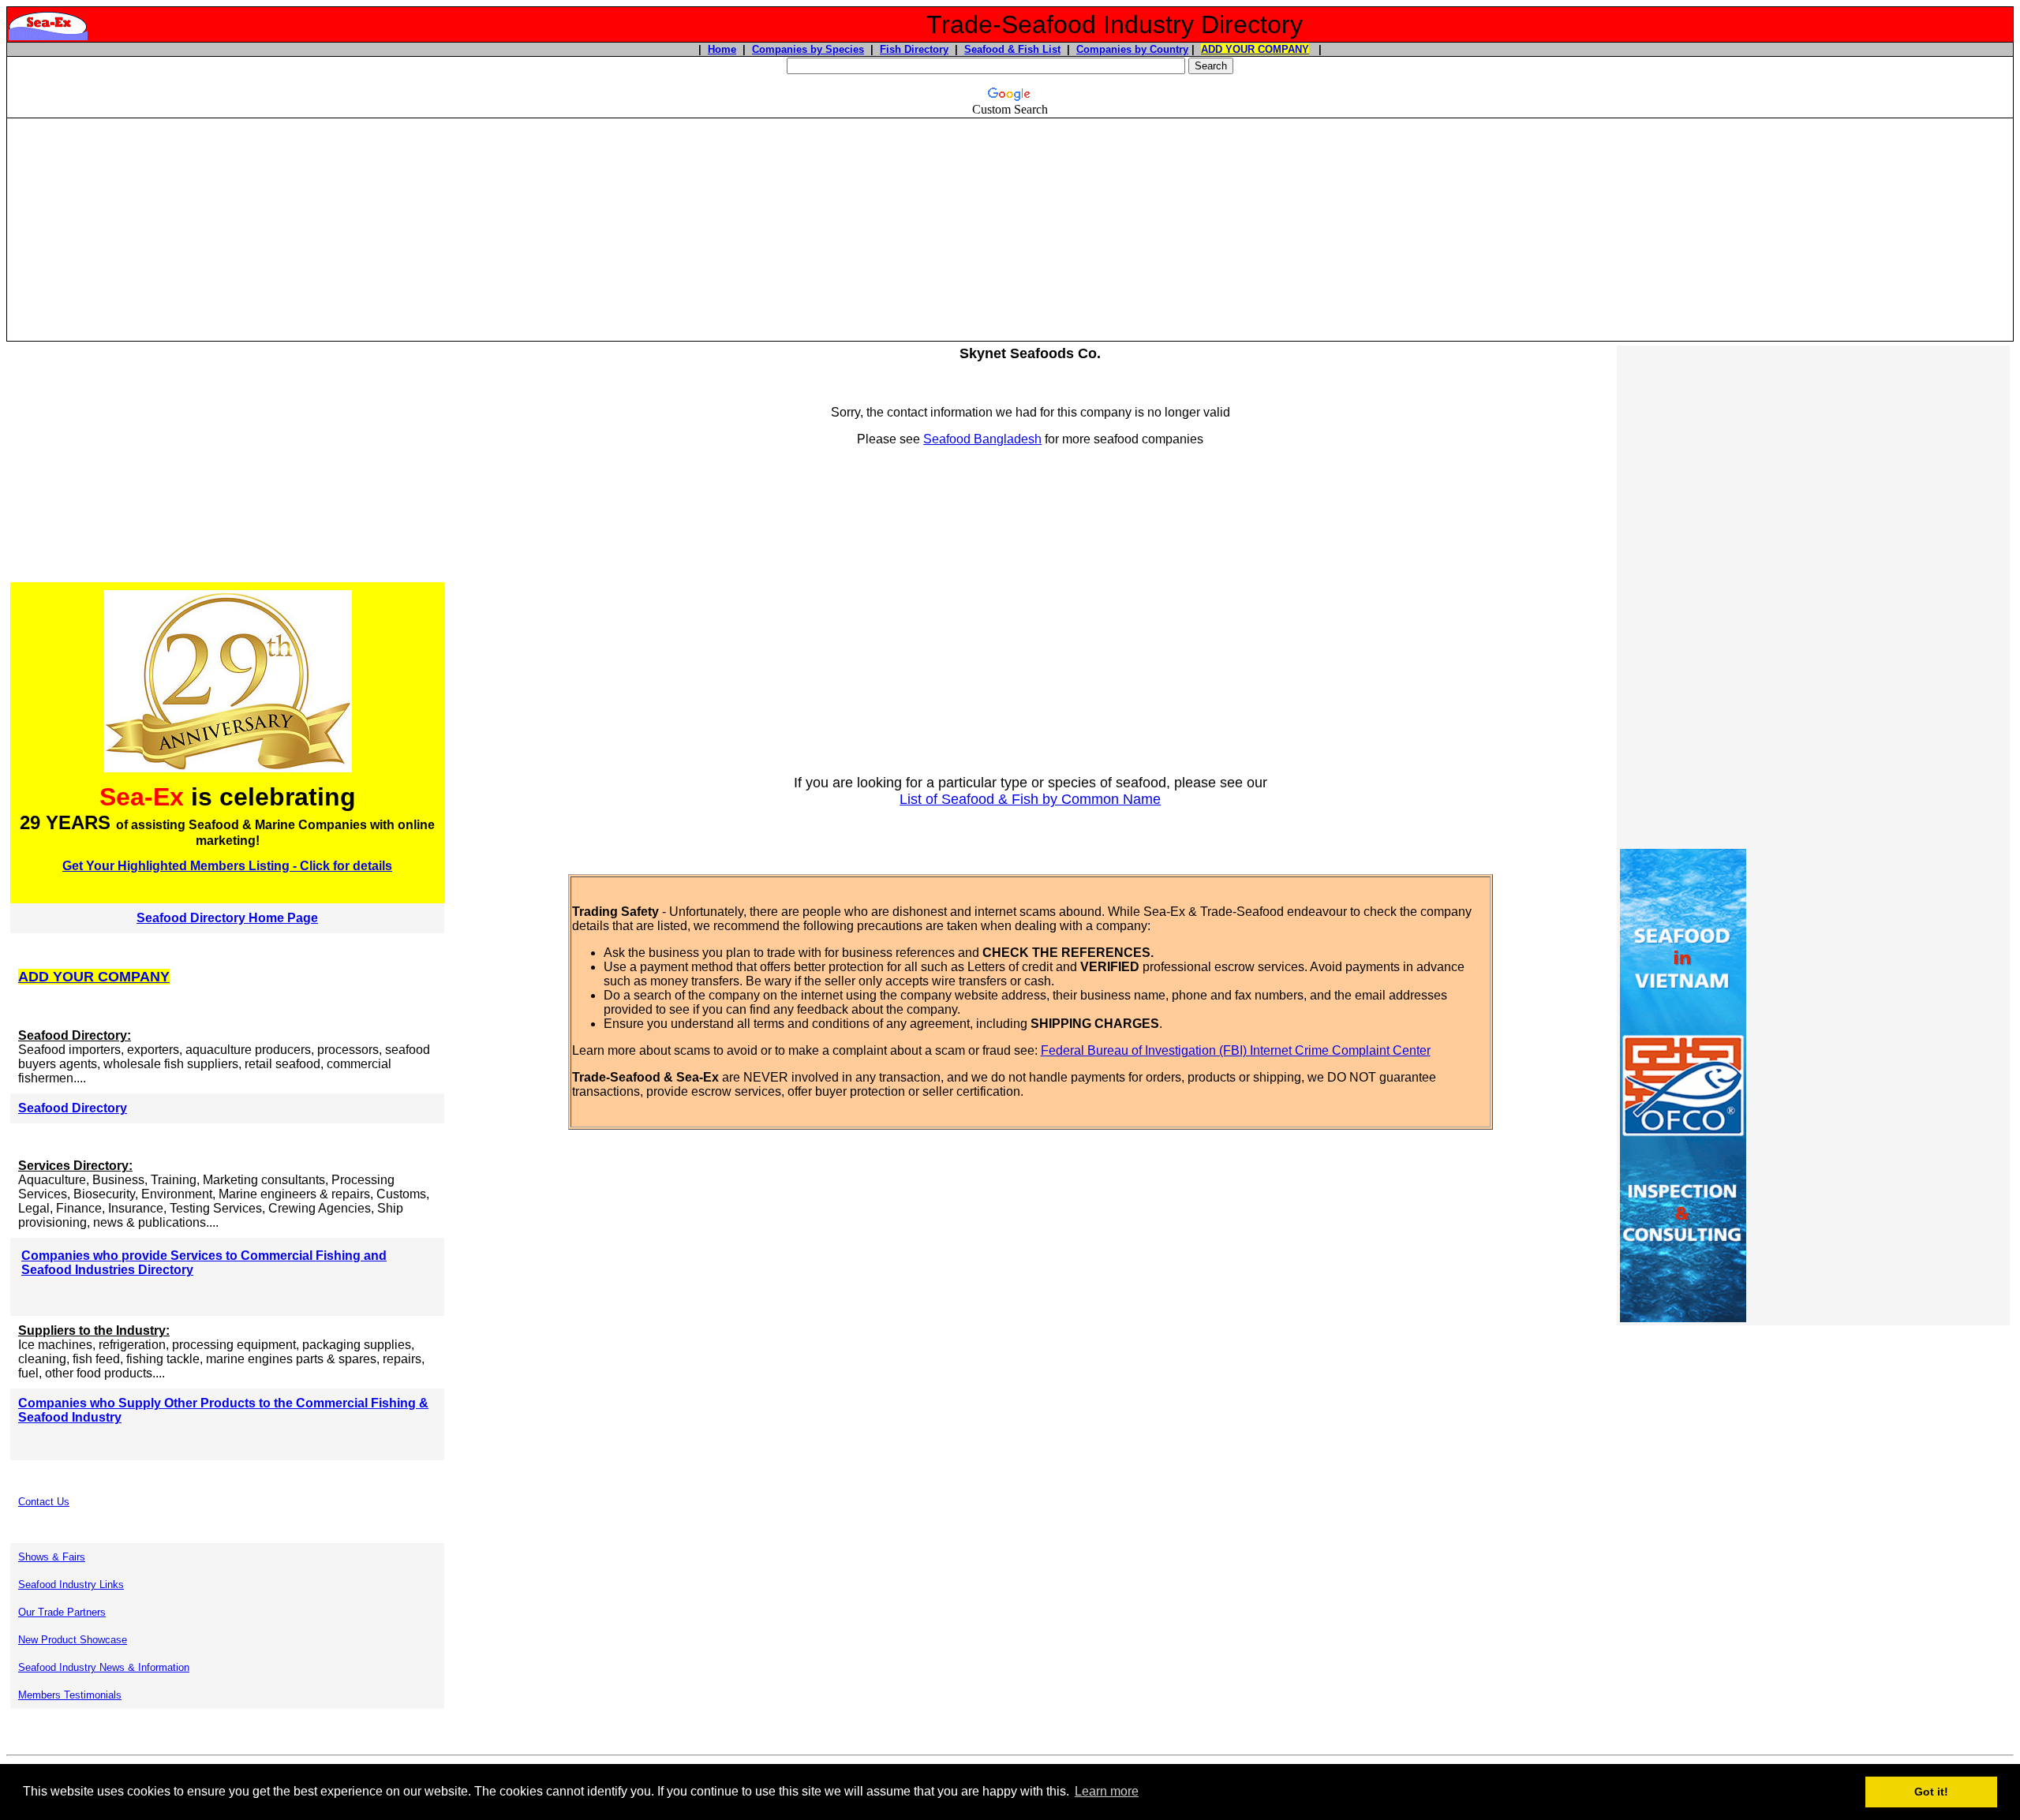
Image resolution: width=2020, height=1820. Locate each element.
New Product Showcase (73, 1640)
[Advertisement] (1010, 230)
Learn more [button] (1107, 1791)
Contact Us (44, 1502)
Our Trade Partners (62, 1612)
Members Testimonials (70, 1695)
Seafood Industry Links (71, 1585)
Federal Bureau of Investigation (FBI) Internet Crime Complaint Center (1236, 1050)
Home (722, 49)
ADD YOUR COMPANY (1255, 49)
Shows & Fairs (52, 1557)
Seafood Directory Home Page (227, 918)
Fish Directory (914, 49)
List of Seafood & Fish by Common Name (1030, 799)
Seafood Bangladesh (982, 439)
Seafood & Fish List (1012, 49)
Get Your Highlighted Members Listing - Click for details (227, 866)
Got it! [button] (1931, 1792)
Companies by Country (1132, 49)
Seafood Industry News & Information (104, 1667)
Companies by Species (808, 49)
